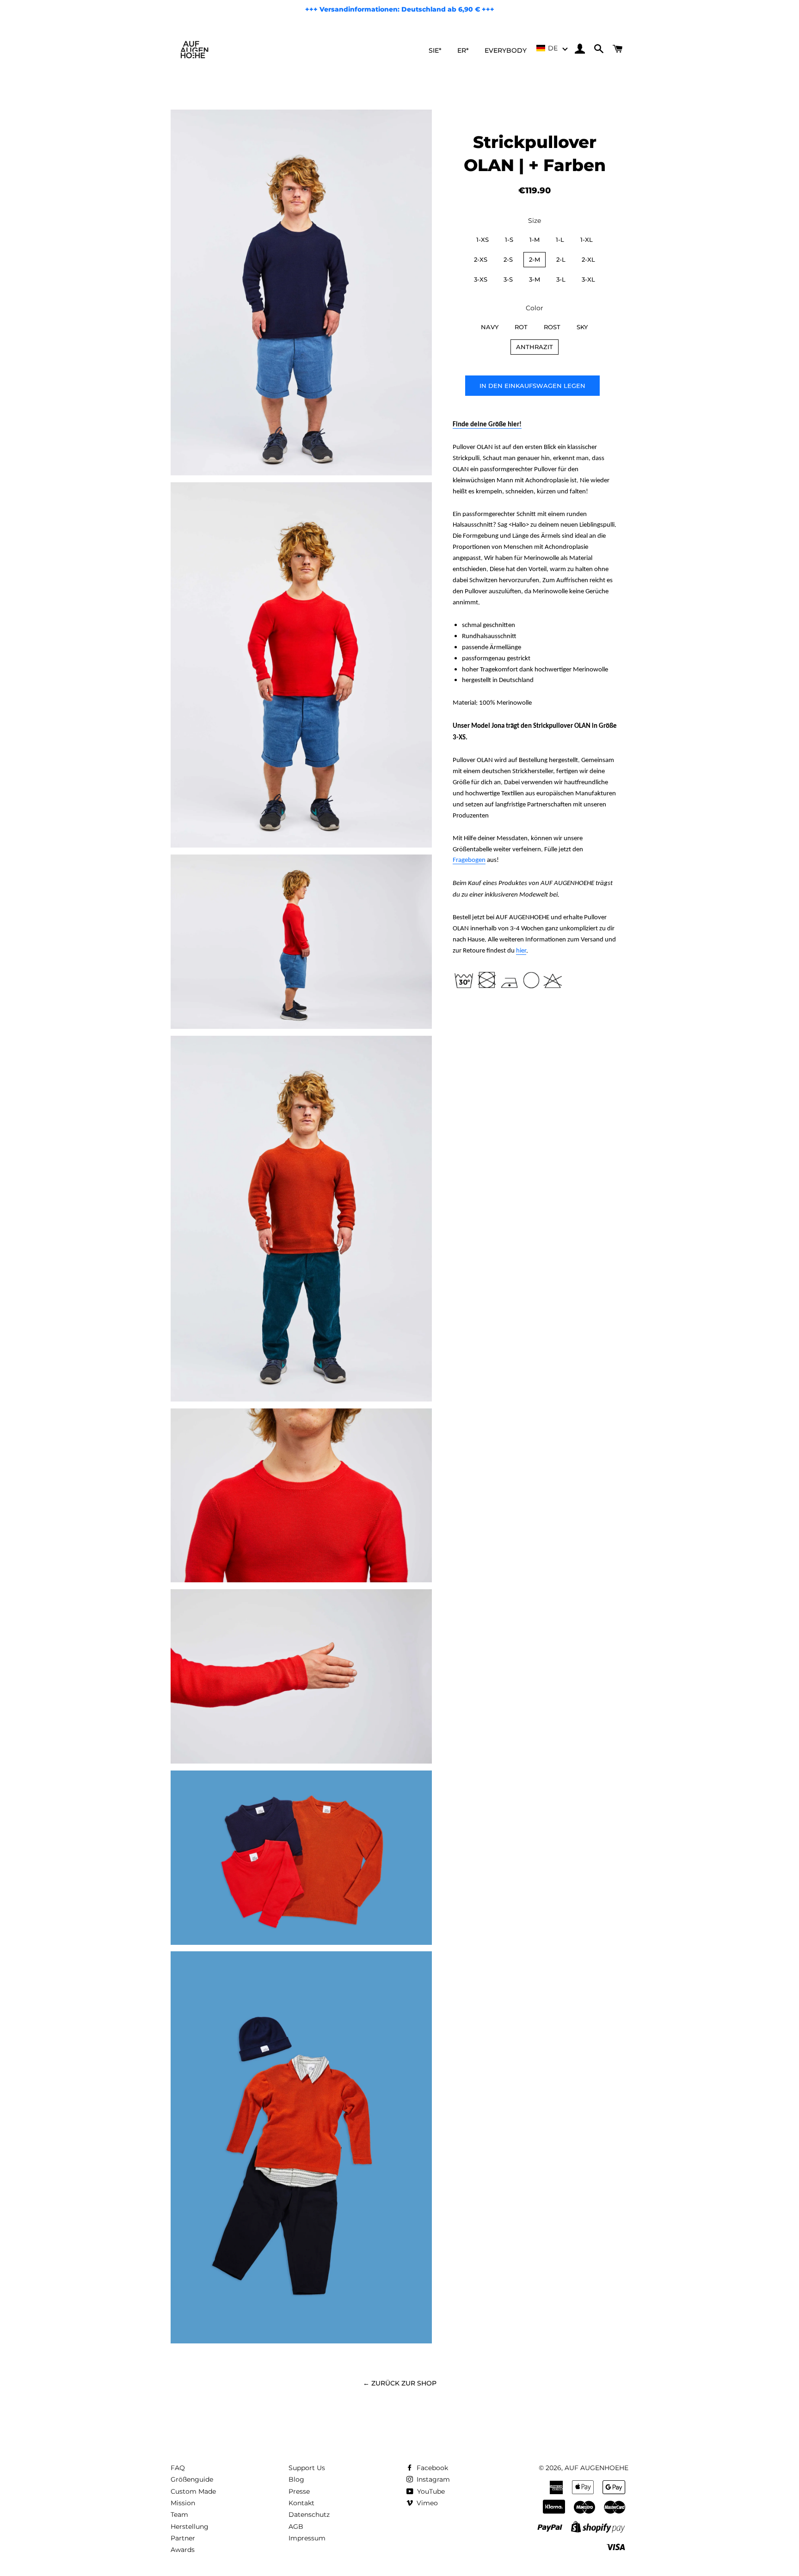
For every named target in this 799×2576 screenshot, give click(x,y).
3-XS (481, 279)
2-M (535, 259)
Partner (183, 2538)
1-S (509, 240)
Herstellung (190, 2527)
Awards (183, 2550)
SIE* (435, 50)
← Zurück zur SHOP (400, 2383)
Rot (521, 327)
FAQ (178, 2468)
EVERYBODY (506, 50)
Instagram (432, 2479)
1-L (560, 240)
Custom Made (193, 2491)
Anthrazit (535, 347)
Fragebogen (469, 860)
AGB (296, 2527)
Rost (552, 327)
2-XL (588, 259)
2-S (508, 259)
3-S (508, 279)
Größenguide (192, 2479)
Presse (299, 2491)
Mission (183, 2503)
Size (535, 221)
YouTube (430, 2491)
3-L (561, 279)
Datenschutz (309, 2515)
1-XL (587, 240)
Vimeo (426, 2503)
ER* (463, 50)
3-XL (588, 279)
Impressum (307, 2538)
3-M (535, 279)
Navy (490, 327)
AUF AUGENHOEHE (596, 2468)
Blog (296, 2479)
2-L (561, 259)
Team (179, 2515)
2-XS (481, 259)
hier (521, 951)
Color (535, 308)
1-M (535, 240)
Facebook (431, 2468)
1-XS (482, 240)
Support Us (307, 2468)
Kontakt (301, 2503)
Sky (582, 327)
